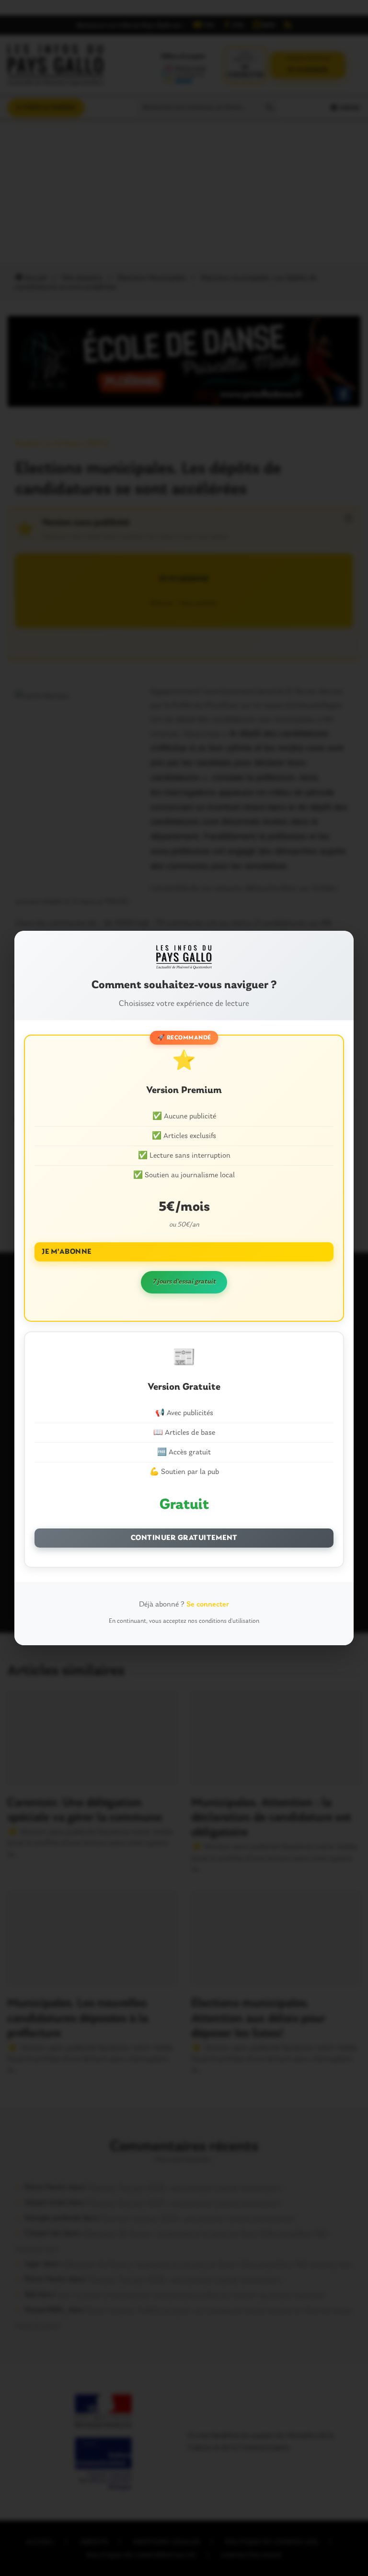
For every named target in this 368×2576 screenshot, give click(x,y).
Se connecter (208, 1605)
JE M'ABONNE (67, 1252)
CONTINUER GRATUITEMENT (184, 1538)
